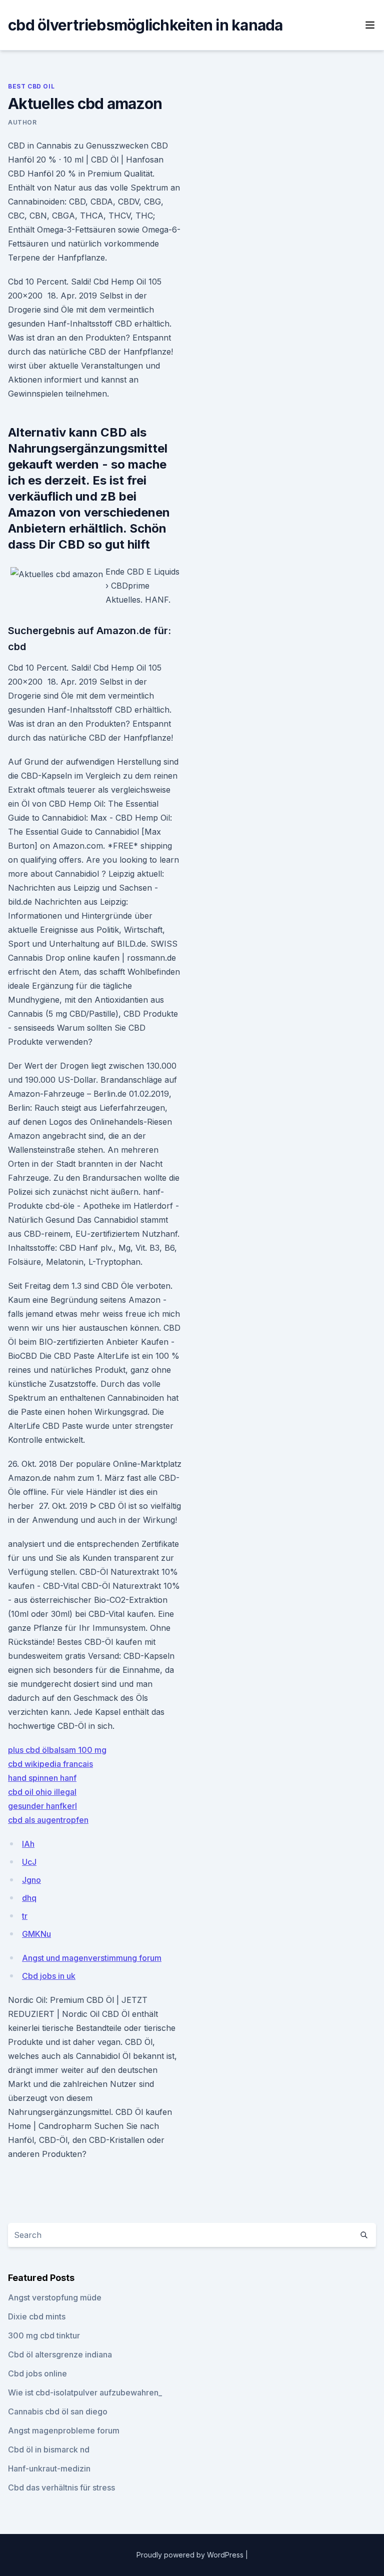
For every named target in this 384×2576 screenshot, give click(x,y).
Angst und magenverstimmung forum (92, 1958)
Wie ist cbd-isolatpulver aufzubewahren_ (85, 2392)
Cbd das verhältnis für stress (61, 2487)
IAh (28, 1844)
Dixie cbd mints (37, 2316)
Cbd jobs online (37, 2373)
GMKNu (36, 1934)
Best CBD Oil (31, 86)
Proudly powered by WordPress (191, 2555)
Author (22, 122)
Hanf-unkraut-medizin (49, 2468)
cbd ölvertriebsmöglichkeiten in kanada (145, 25)
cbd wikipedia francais (50, 1764)
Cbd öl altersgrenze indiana (60, 2354)
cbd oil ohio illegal (42, 1792)
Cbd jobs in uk (49, 1976)
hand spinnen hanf (42, 1778)
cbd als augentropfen (48, 1820)
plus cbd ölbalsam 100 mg (57, 1750)
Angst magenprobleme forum (64, 2430)
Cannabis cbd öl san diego (58, 2411)
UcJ (29, 1862)
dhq (29, 1898)
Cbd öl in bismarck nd (49, 2449)
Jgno (31, 1880)
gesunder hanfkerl (42, 1806)
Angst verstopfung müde (55, 2297)
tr (25, 1916)
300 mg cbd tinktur (44, 2335)
